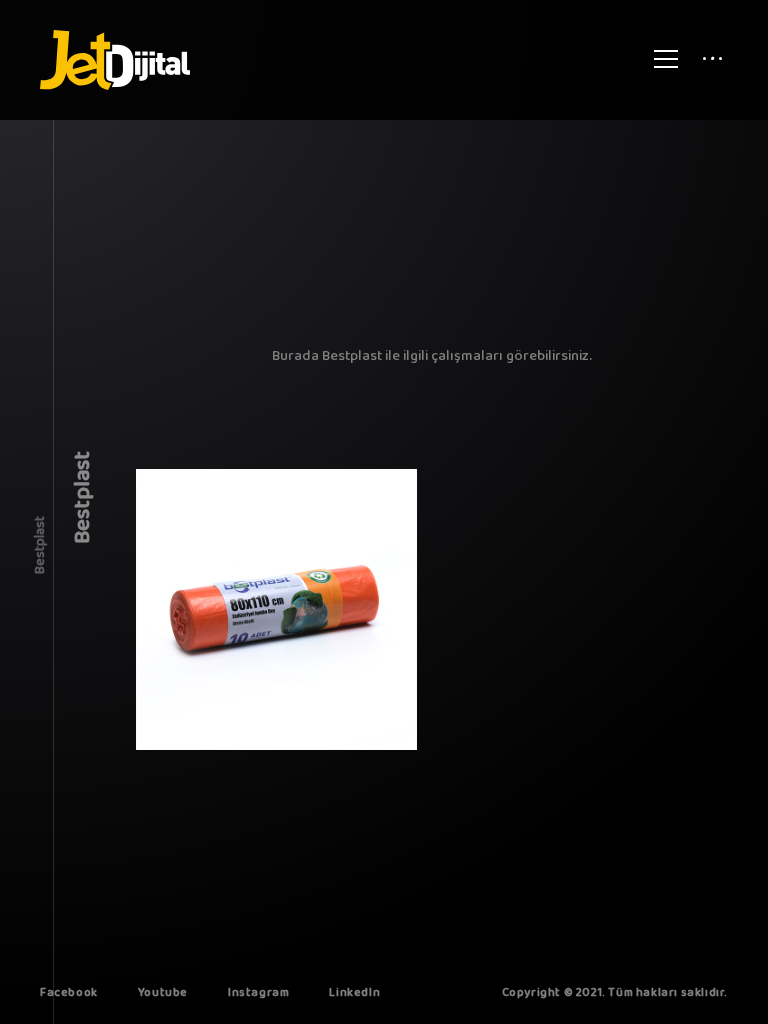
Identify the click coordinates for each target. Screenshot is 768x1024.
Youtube (163, 992)
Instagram (258, 992)
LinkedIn (354, 992)
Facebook (69, 992)
